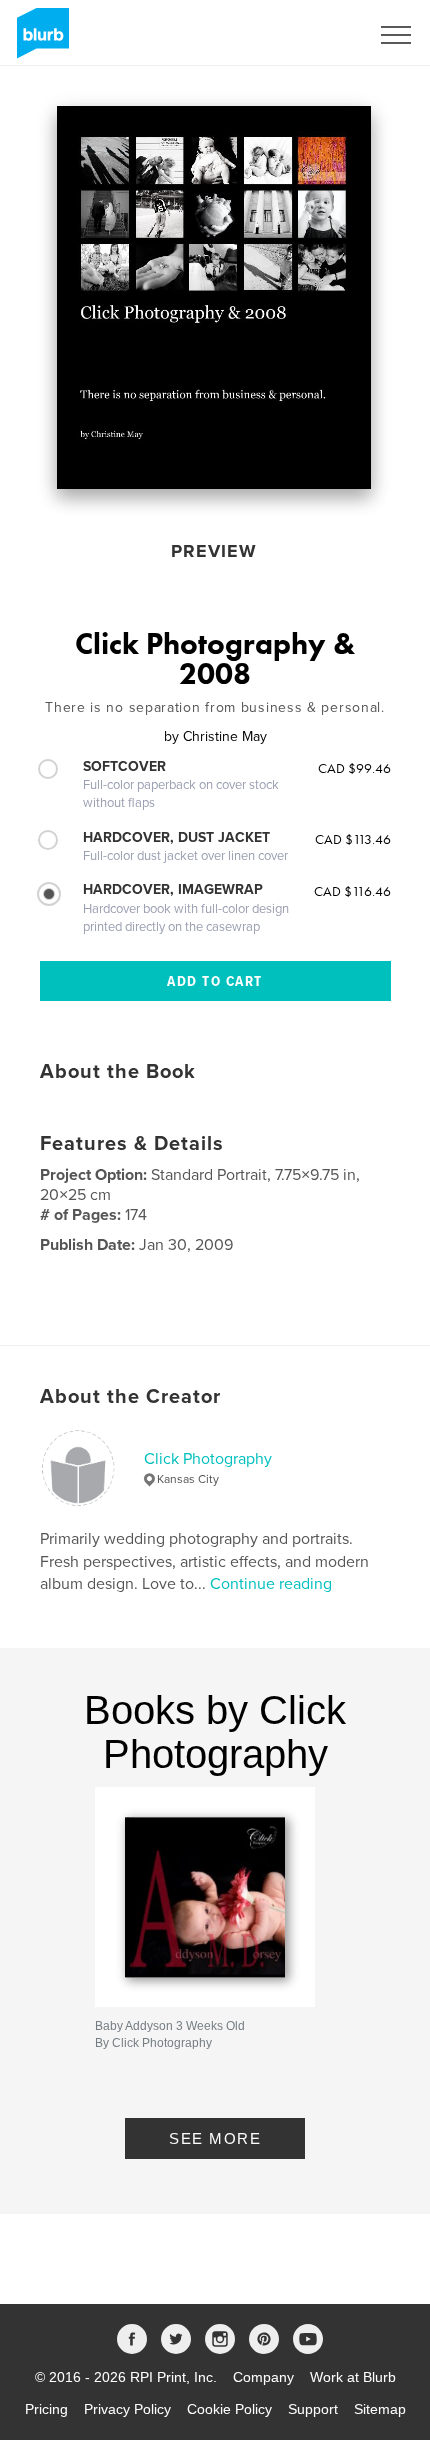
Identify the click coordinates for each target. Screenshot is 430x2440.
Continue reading (271, 1584)
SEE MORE (215, 2138)
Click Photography (208, 1459)
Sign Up (318, 35)
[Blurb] (39, 41)
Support (313, 2409)
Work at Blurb (353, 2377)
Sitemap (380, 2409)
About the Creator (130, 1397)
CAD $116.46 (352, 891)
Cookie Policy (229, 2409)
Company (263, 2377)
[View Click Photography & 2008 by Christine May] (214, 297)
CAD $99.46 (354, 768)
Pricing (46, 2409)
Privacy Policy (127, 2409)
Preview (214, 551)
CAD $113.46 (353, 839)
